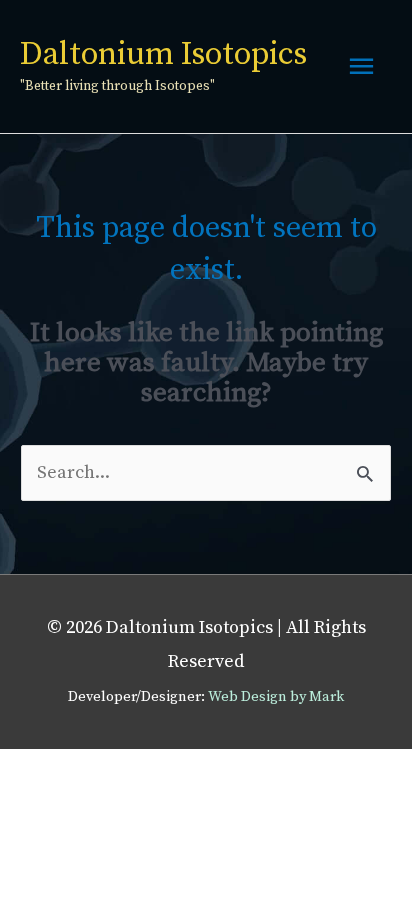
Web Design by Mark (276, 697)
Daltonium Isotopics (163, 55)
